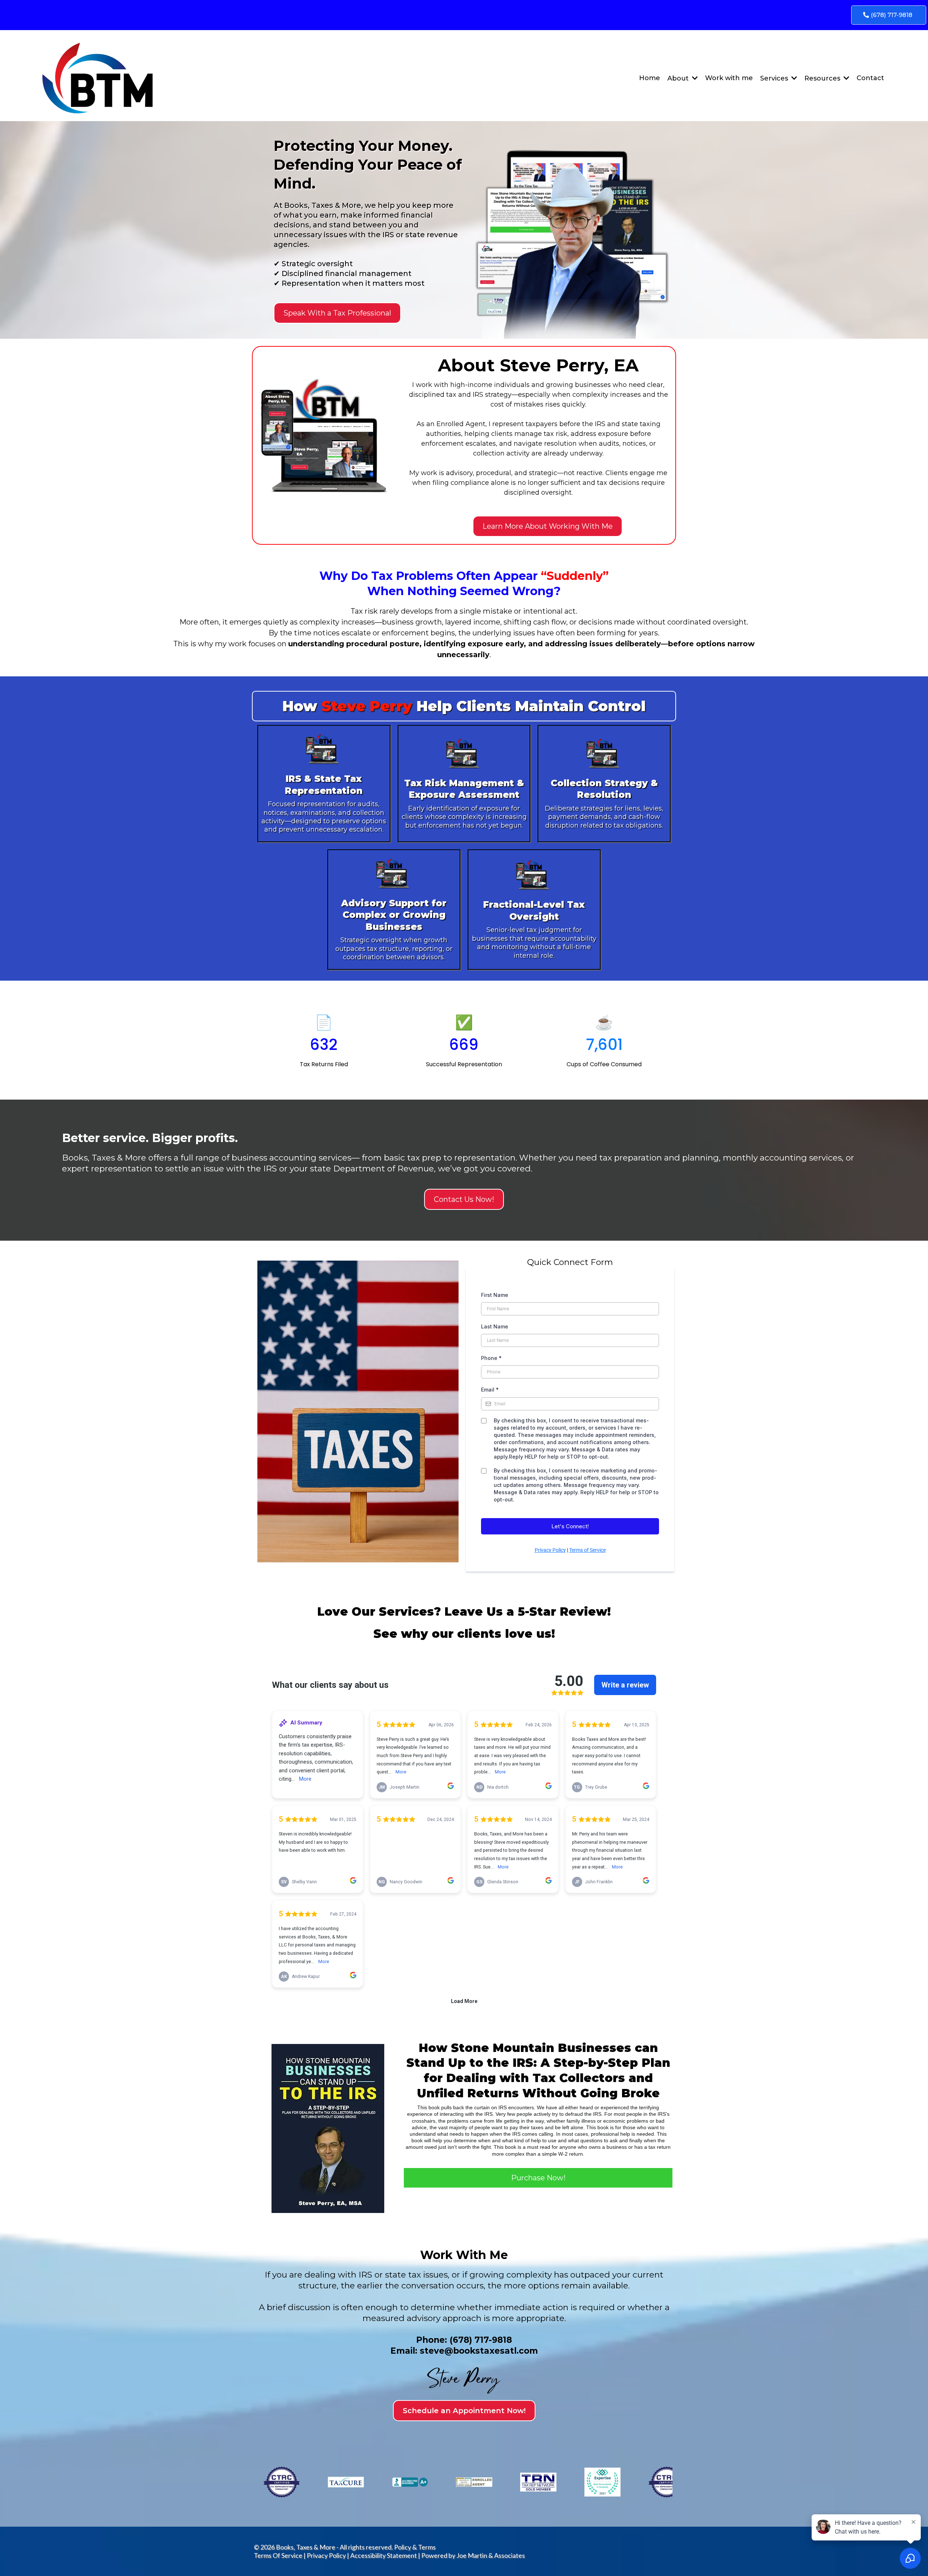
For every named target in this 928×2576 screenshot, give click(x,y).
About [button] (679, 78)
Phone (491, 1358)
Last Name (495, 1326)
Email (490, 1390)
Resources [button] (823, 78)
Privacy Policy (550, 1550)
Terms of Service (587, 1550)
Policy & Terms (415, 2547)
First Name (495, 1295)
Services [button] (775, 78)
